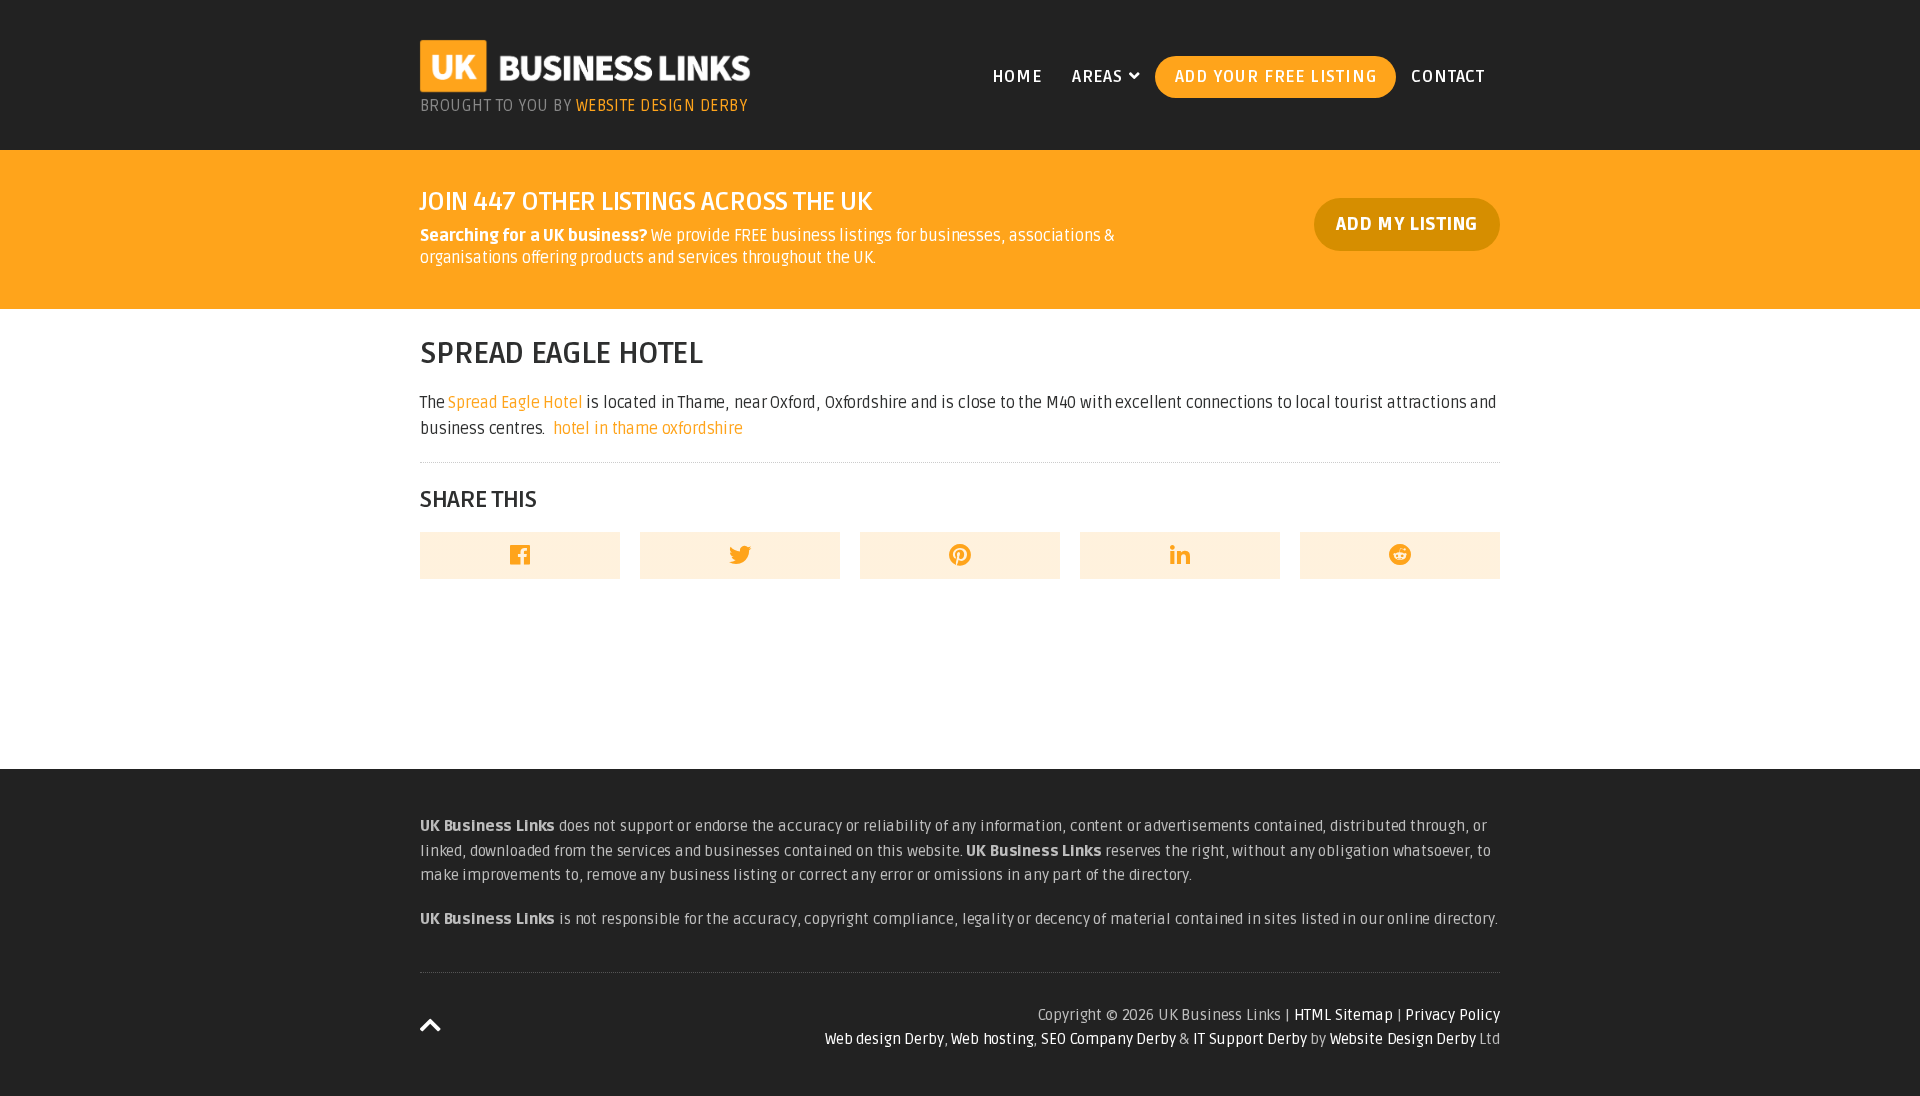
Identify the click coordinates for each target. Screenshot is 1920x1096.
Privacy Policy (1452, 1015)
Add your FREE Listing (1276, 77)
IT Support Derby (1249, 1039)
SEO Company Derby (1108, 1039)
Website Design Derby (662, 106)
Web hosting (992, 1039)
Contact (1448, 77)
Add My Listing (1407, 224)
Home (1017, 77)
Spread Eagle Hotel (515, 403)
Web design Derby (884, 1039)
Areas (1097, 77)
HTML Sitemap (1343, 1015)
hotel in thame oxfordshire (648, 429)
